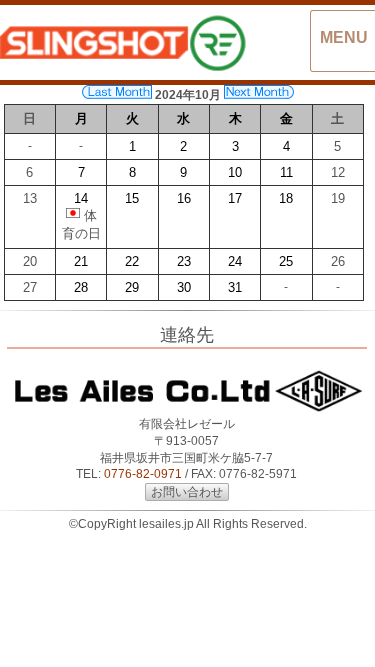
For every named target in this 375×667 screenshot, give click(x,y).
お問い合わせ (187, 492)
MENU (344, 37)
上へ (340, 636)
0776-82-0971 (143, 474)
